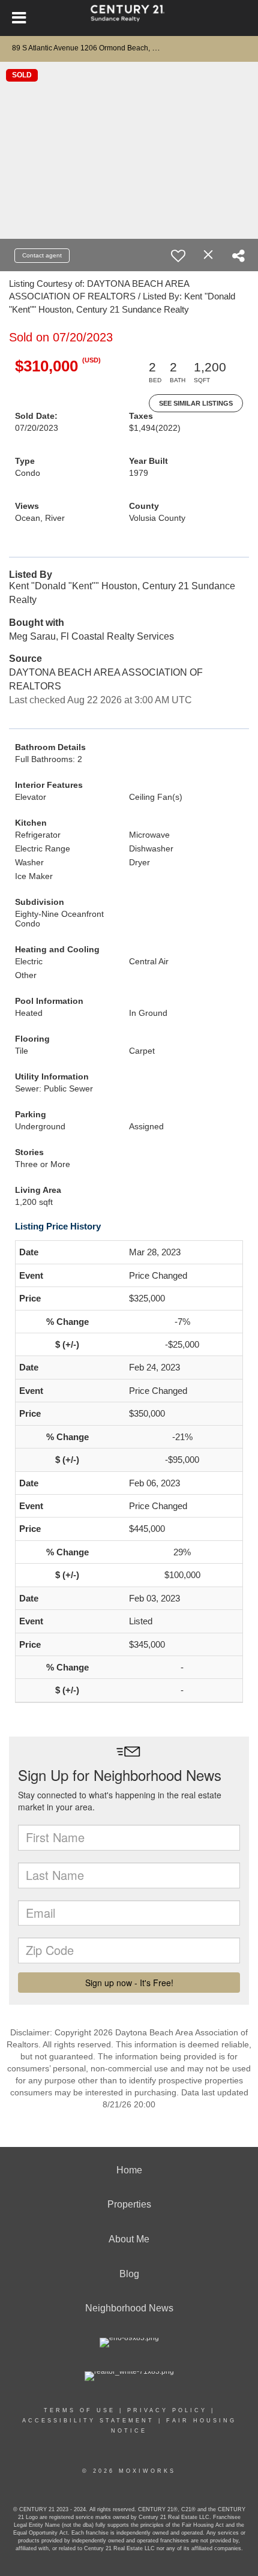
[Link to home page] (129, 18)
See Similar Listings (196, 403)
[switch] (178, 256)
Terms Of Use (79, 2410)
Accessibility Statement (88, 2421)
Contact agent (42, 255)
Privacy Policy (167, 2410)
